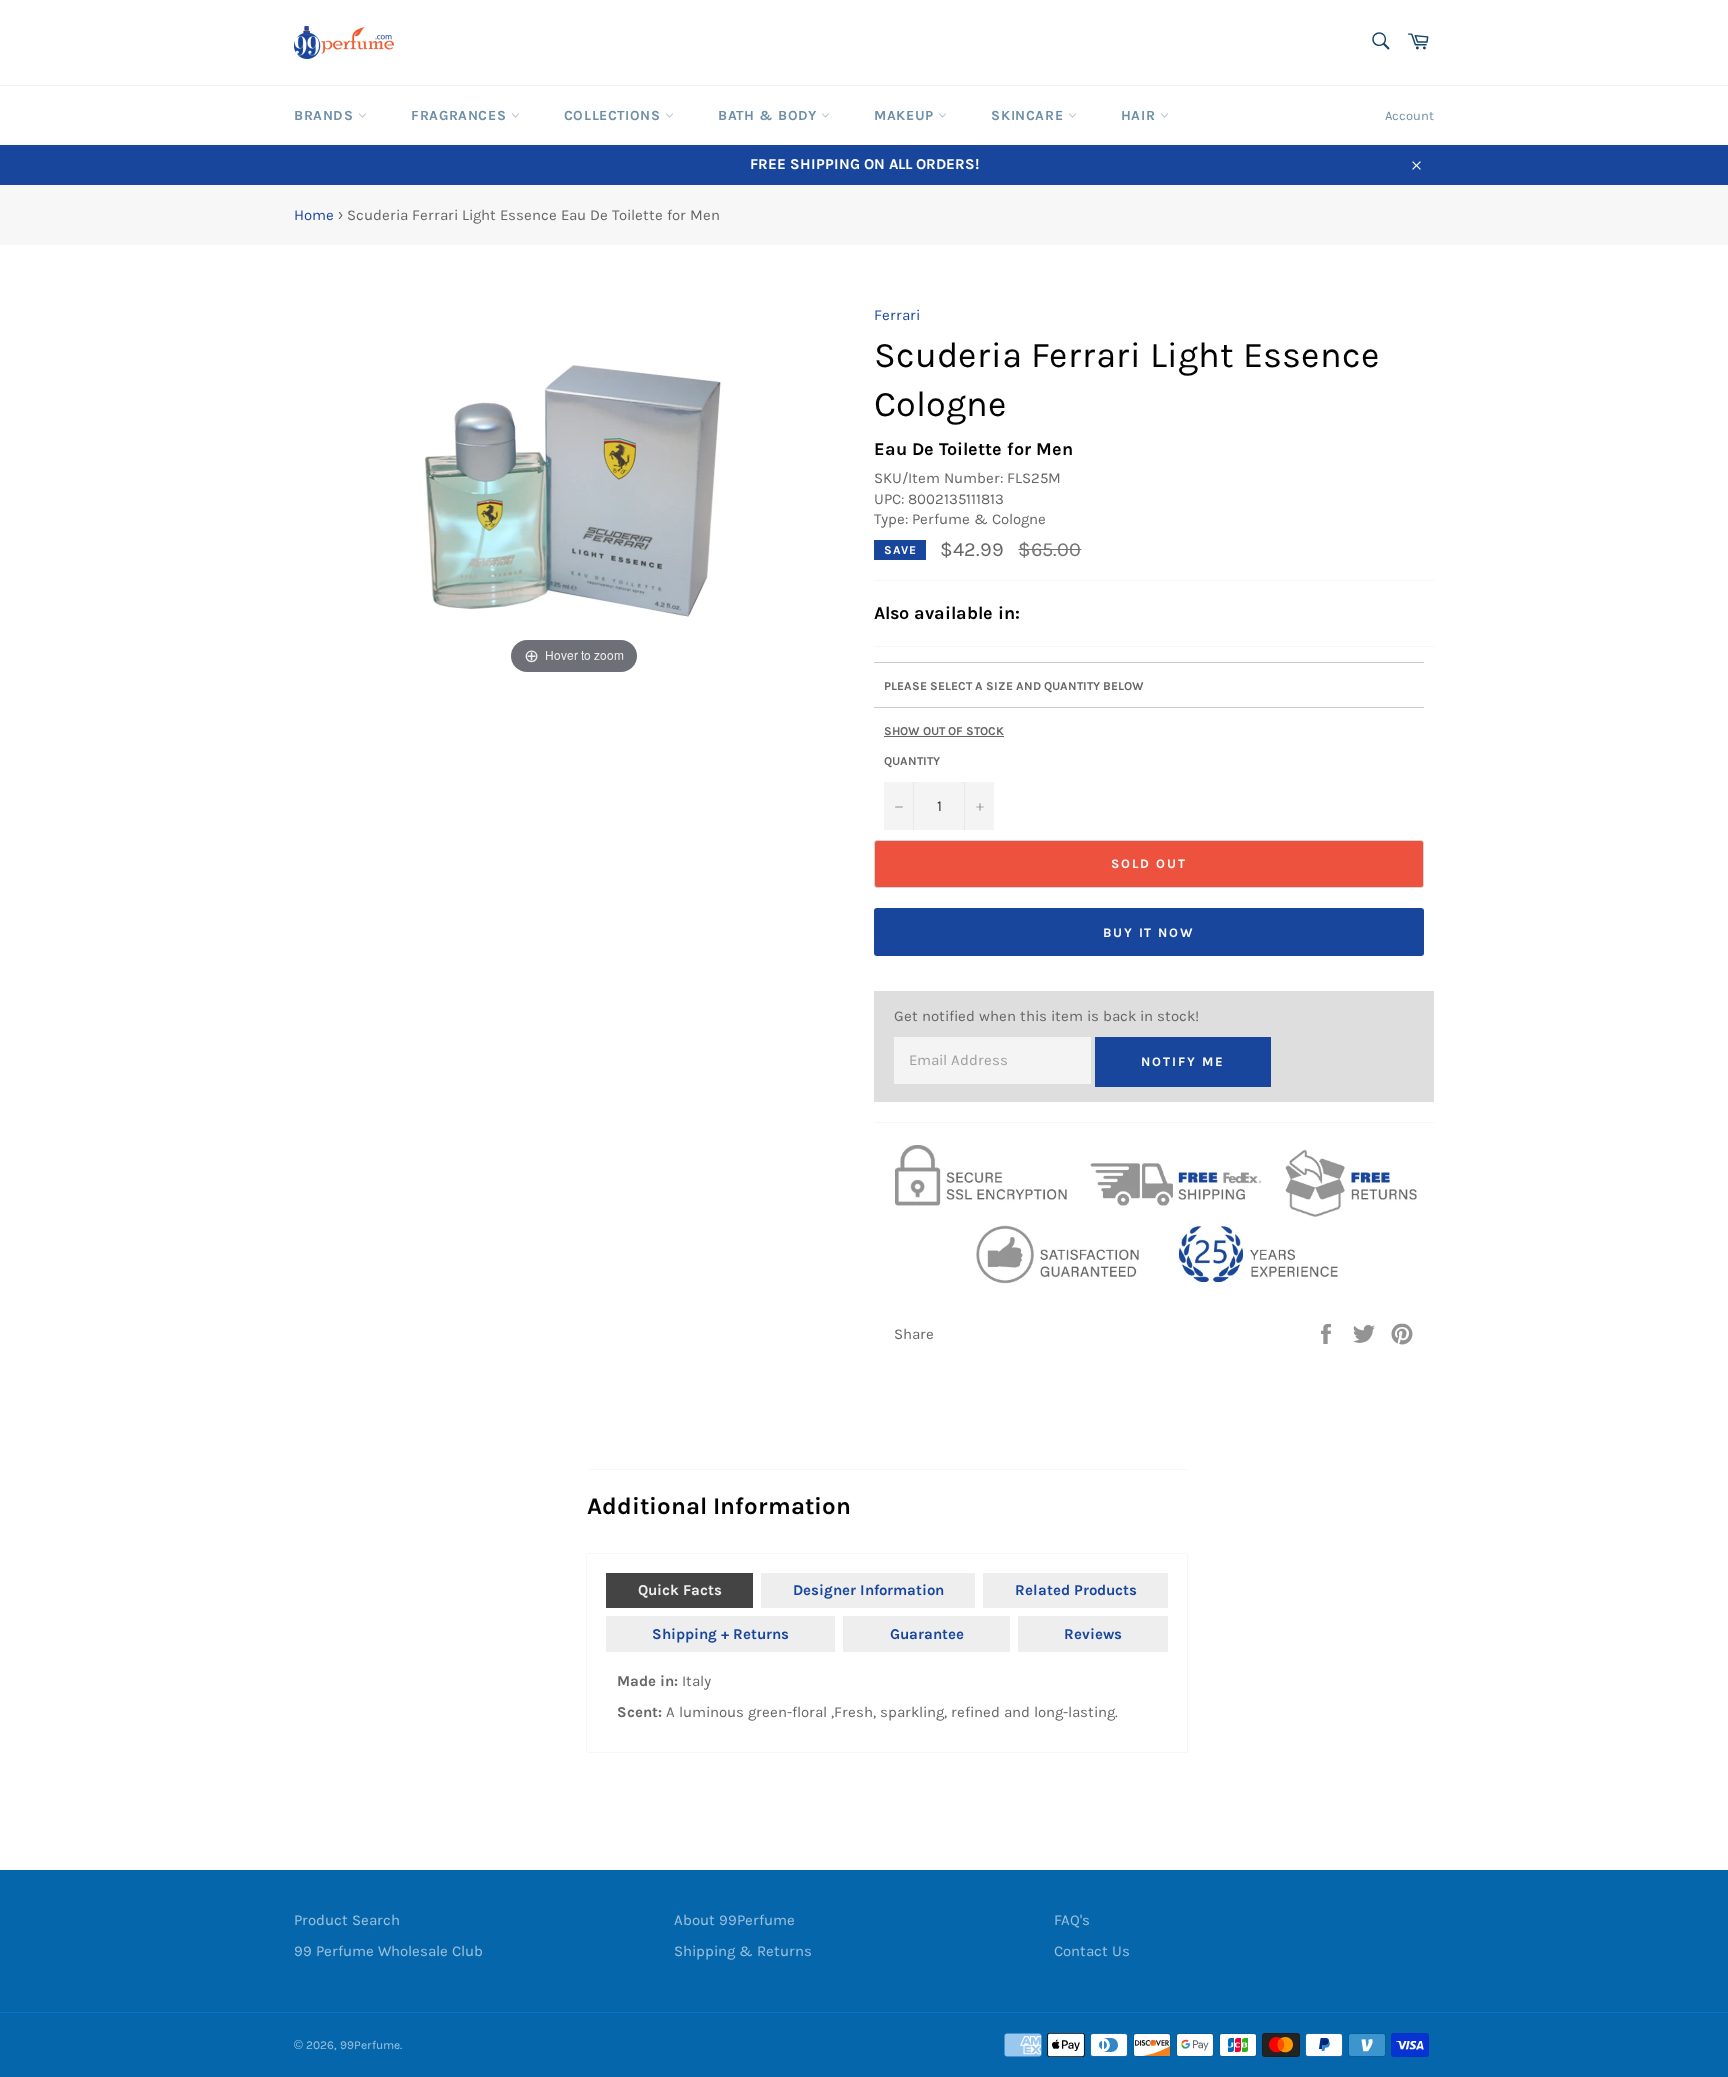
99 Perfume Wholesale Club (388, 1951)
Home (314, 215)
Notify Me (1183, 1061)
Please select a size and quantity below (1014, 686)
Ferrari (897, 315)
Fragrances (461, 115)
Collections (614, 115)
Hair (1140, 115)
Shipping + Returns (720, 1634)
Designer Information (868, 1590)
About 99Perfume (734, 1920)
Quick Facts (680, 1590)
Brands (326, 115)
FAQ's (1072, 1920)
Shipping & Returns (743, 1951)
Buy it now (1149, 932)
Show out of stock (944, 731)
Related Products (1076, 1590)
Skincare (1029, 115)
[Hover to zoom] (574, 491)
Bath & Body (769, 115)
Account (1409, 115)
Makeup (906, 115)
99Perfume (370, 2045)
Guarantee (927, 1634)
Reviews (1093, 1634)
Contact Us (1092, 1951)
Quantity (912, 761)
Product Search (347, 1920)
